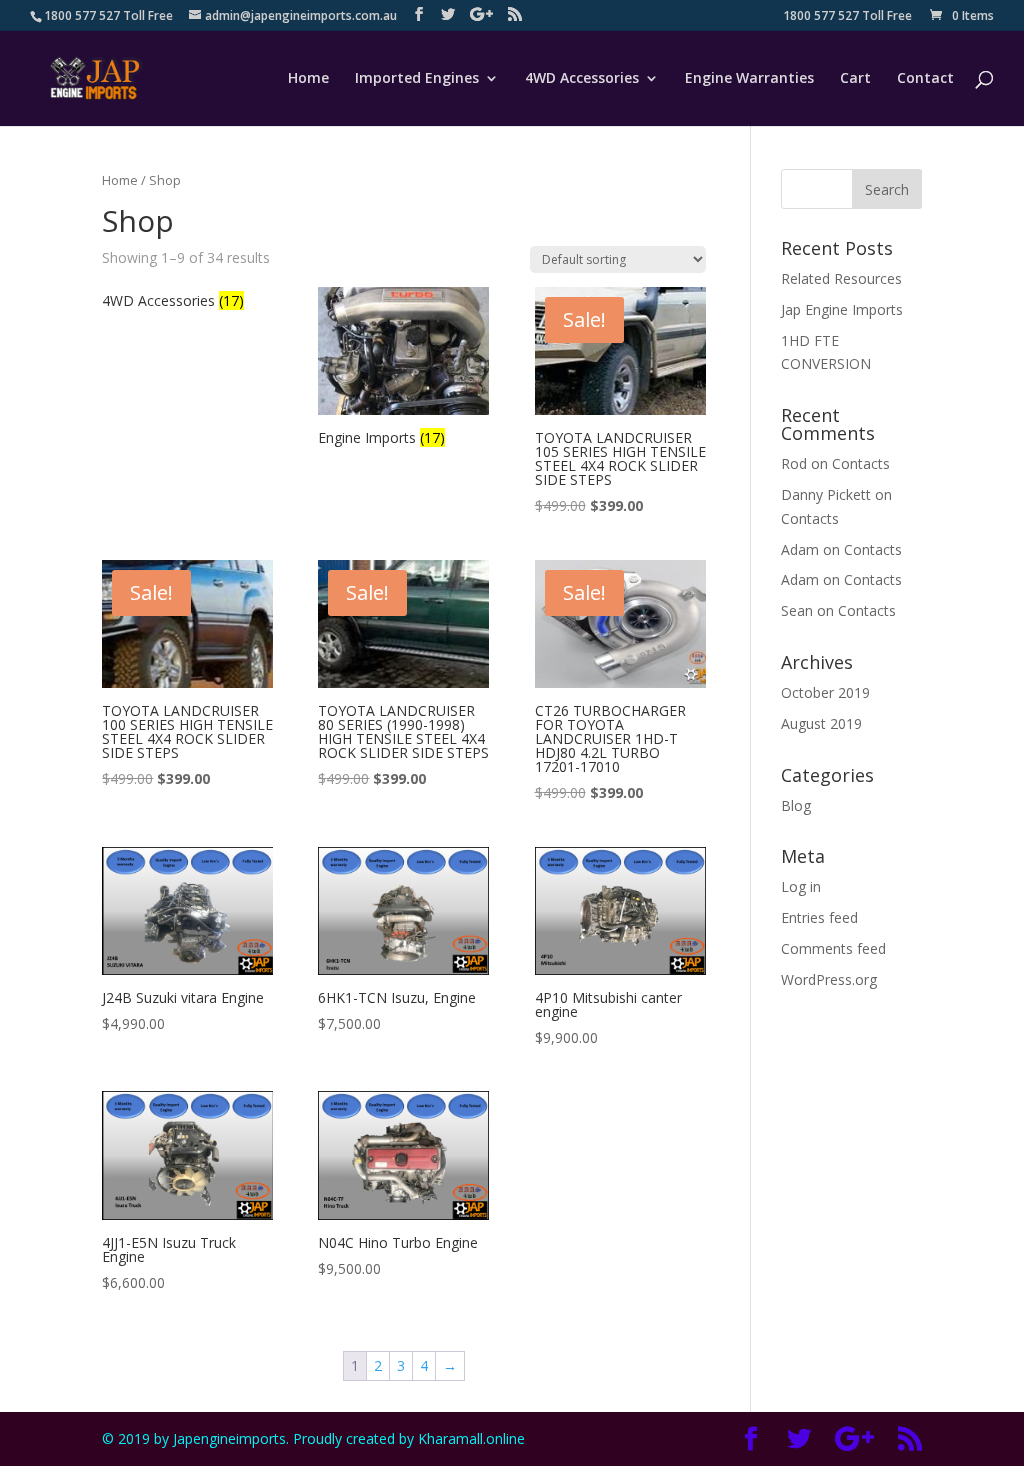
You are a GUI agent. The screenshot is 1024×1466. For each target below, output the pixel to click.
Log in (801, 886)
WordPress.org (829, 979)
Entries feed (819, 917)
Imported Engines (417, 79)
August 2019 (821, 723)
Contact (925, 79)
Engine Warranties (749, 79)
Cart (855, 79)
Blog (796, 805)
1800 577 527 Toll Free (847, 17)
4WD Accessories (582, 79)
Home (308, 79)
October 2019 (825, 692)
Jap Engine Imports (842, 309)
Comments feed (833, 948)
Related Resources (841, 278)
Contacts (861, 463)
